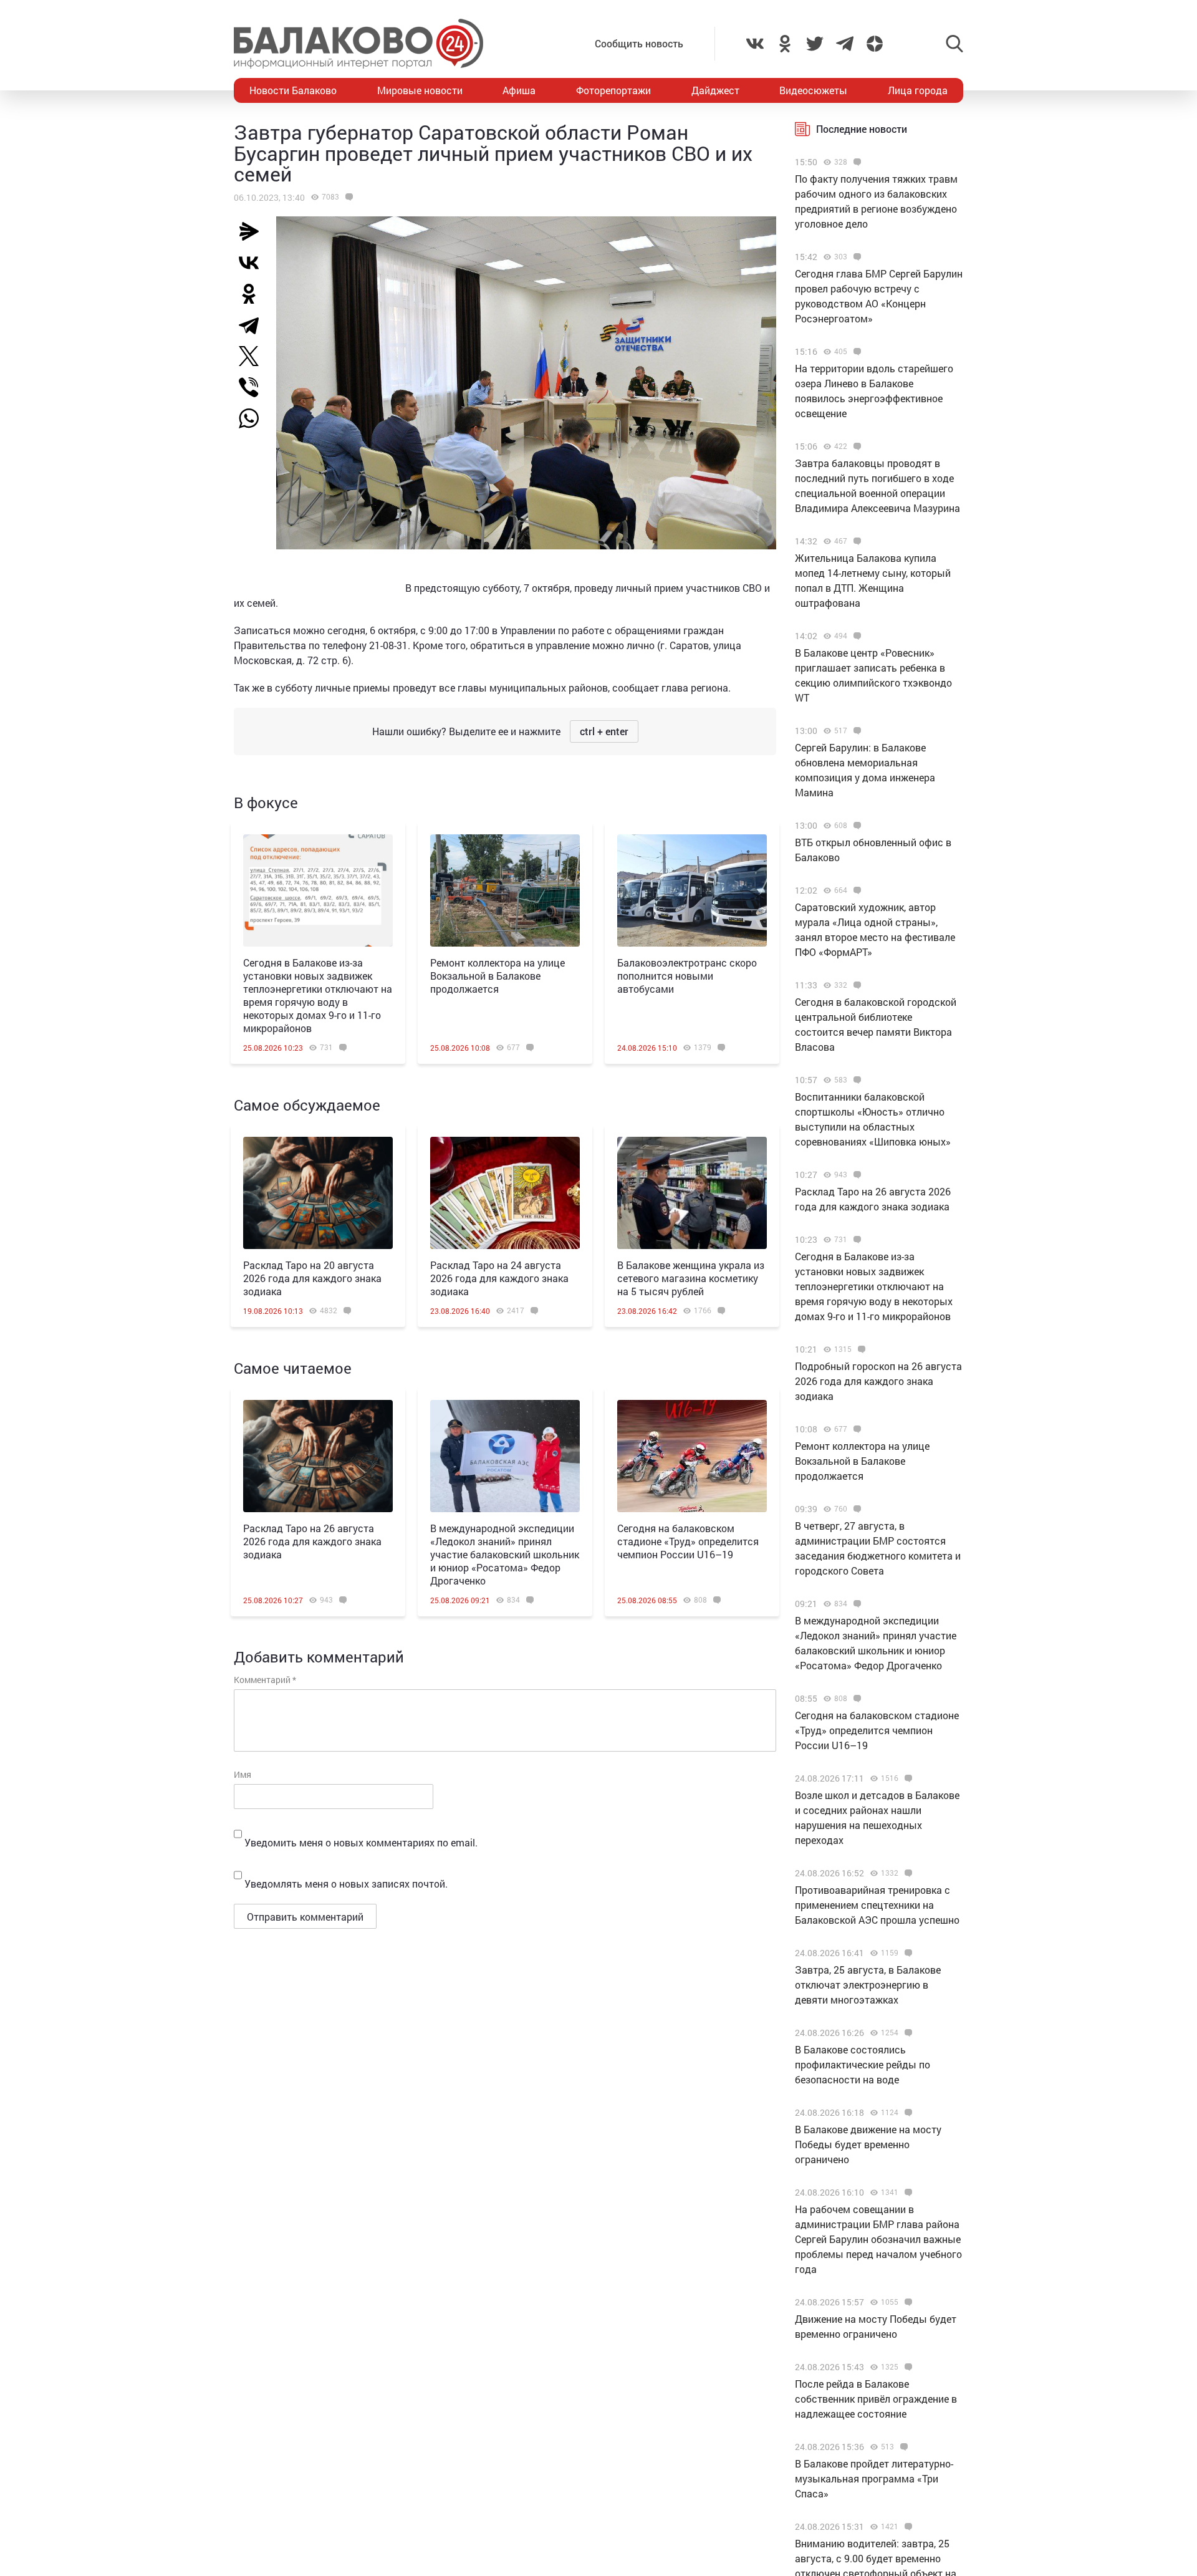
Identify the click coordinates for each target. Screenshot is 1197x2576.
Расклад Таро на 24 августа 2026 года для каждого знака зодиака (499, 1278)
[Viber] (254, 387)
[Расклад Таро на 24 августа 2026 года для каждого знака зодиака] (505, 1193)
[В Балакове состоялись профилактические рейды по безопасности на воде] (907, 2033)
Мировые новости (420, 90)
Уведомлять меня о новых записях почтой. (346, 1884)
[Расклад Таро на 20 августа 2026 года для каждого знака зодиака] (318, 1193)
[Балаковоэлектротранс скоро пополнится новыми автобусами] (692, 890)
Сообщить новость (639, 43)
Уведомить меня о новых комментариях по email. (361, 1842)
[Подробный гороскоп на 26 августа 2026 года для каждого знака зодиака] (860, 1349)
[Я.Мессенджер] (254, 231)
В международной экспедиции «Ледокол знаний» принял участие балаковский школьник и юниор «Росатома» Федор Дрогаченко (505, 1554)
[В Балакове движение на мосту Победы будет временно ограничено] (907, 2113)
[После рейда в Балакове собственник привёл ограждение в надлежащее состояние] (907, 2367)
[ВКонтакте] (254, 263)
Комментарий (265, 1680)
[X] (254, 356)
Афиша (519, 90)
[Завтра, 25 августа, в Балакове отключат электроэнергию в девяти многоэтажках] (907, 1953)
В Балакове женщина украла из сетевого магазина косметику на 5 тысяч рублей (691, 1278)
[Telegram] (254, 325)
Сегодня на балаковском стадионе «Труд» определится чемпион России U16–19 (688, 1541)
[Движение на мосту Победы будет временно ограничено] (907, 2302)
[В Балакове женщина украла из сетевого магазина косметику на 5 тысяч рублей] (692, 1193)
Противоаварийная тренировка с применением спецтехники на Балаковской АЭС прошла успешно (877, 1905)
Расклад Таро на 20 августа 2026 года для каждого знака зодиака (312, 1278)
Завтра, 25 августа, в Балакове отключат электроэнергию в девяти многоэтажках (868, 1985)
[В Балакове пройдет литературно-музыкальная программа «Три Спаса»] (902, 2447)
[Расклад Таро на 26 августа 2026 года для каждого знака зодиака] (318, 1456)
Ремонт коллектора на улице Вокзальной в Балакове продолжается (498, 976)
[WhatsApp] (255, 418)
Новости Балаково (293, 90)
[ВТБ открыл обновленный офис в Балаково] (856, 826)
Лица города (918, 90)
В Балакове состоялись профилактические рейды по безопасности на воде (863, 2064)
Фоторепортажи (613, 90)
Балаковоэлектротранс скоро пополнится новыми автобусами (687, 976)
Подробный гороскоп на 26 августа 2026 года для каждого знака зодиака (878, 1381)
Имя (243, 1774)
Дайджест (715, 90)
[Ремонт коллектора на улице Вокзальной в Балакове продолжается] (505, 890)
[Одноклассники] (254, 294)
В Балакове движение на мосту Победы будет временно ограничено (868, 2144)
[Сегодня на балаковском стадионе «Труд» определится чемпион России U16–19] (692, 1456)
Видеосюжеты (813, 90)
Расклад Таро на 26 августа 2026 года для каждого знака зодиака (312, 1541)
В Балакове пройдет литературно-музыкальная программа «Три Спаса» (874, 2478)
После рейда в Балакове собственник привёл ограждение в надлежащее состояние (876, 2399)
